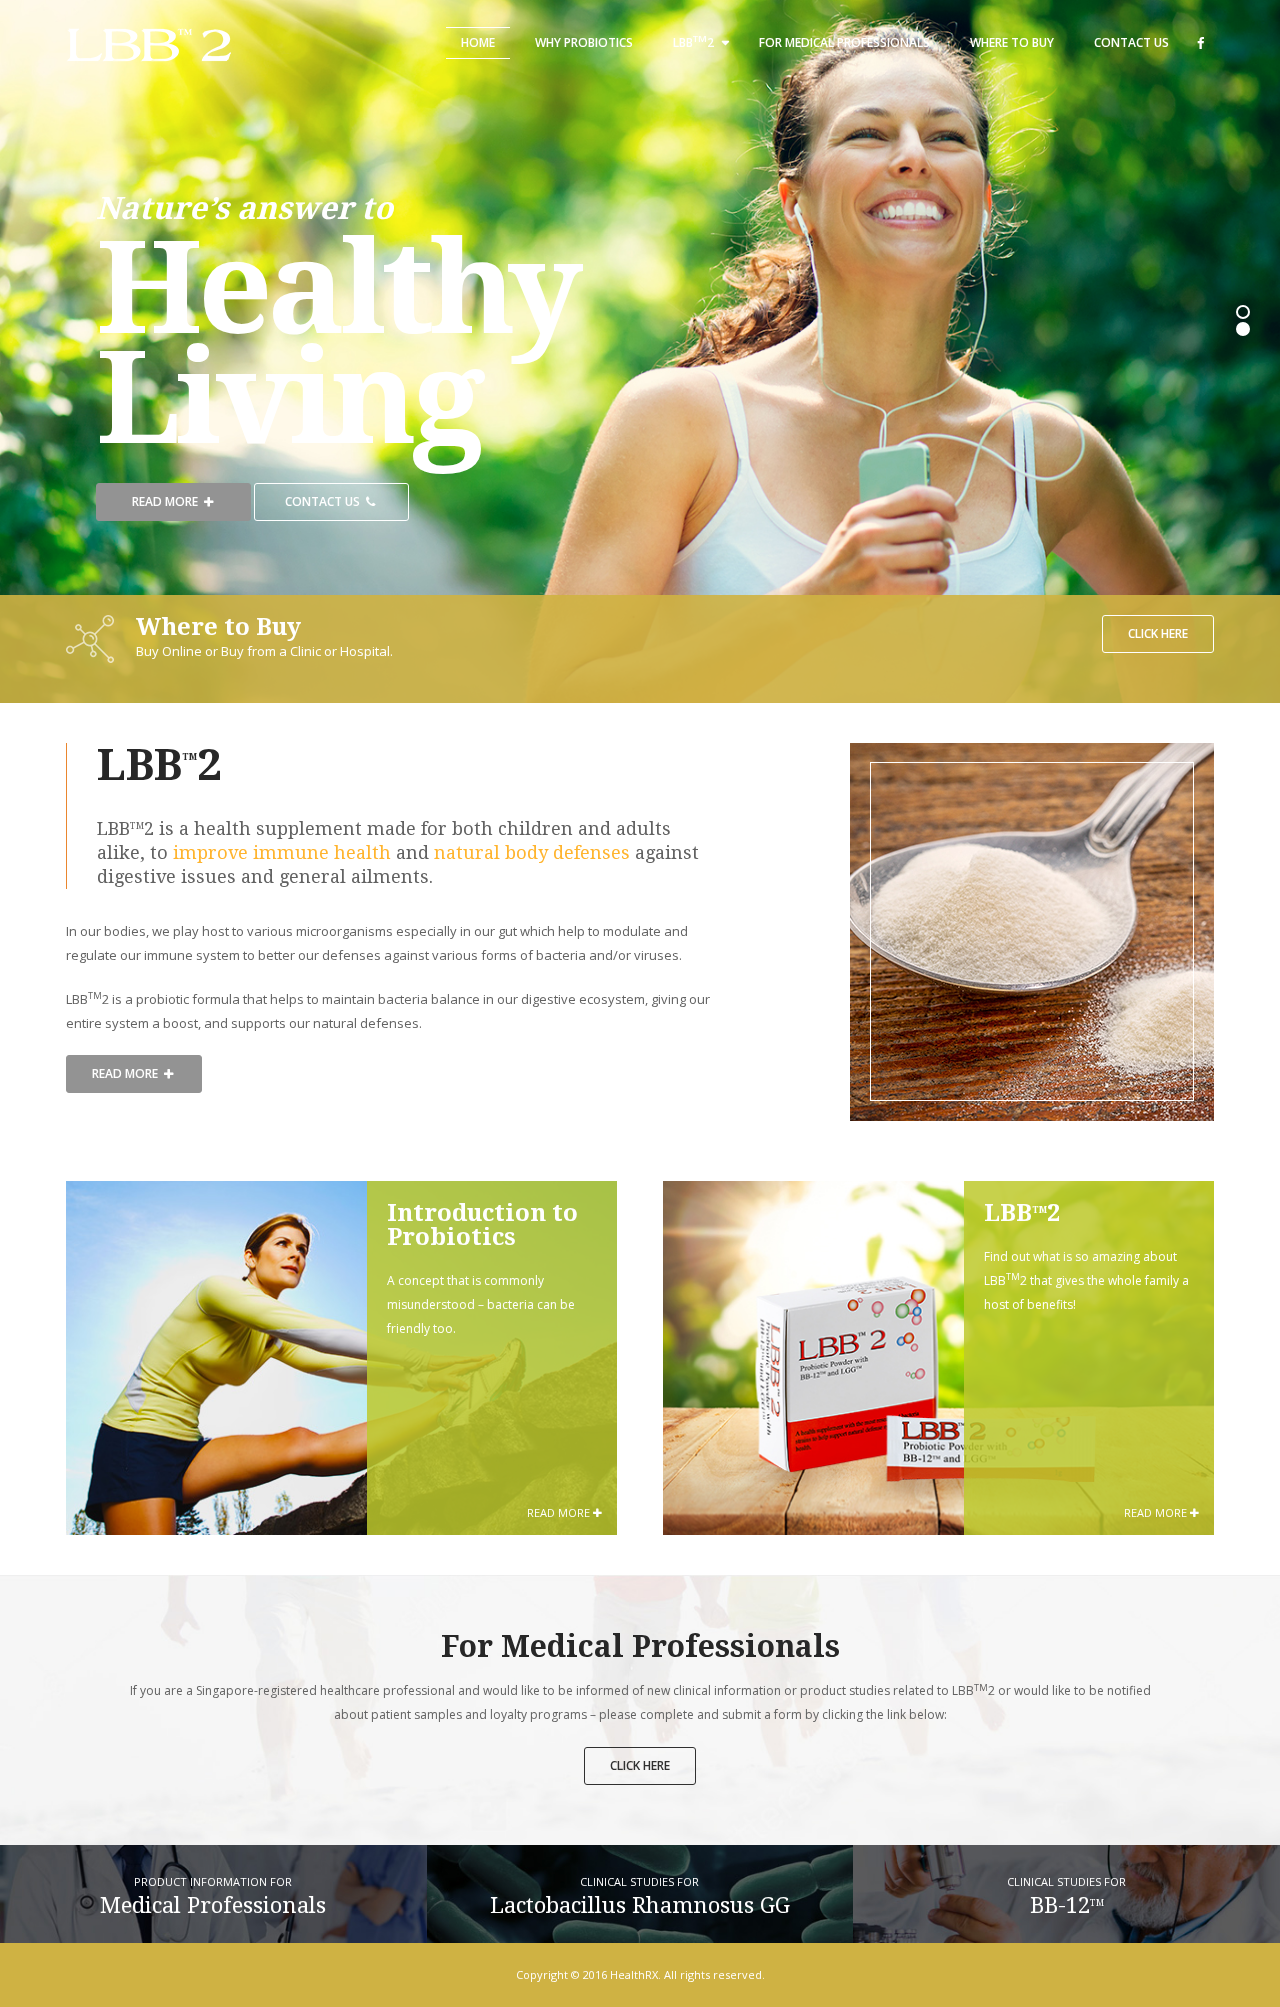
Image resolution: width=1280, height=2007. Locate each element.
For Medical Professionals (844, 42)
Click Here (1158, 633)
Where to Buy (1012, 42)
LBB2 (693, 41)
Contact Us (1131, 42)
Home (478, 42)
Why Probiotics (584, 42)
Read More (166, 501)
